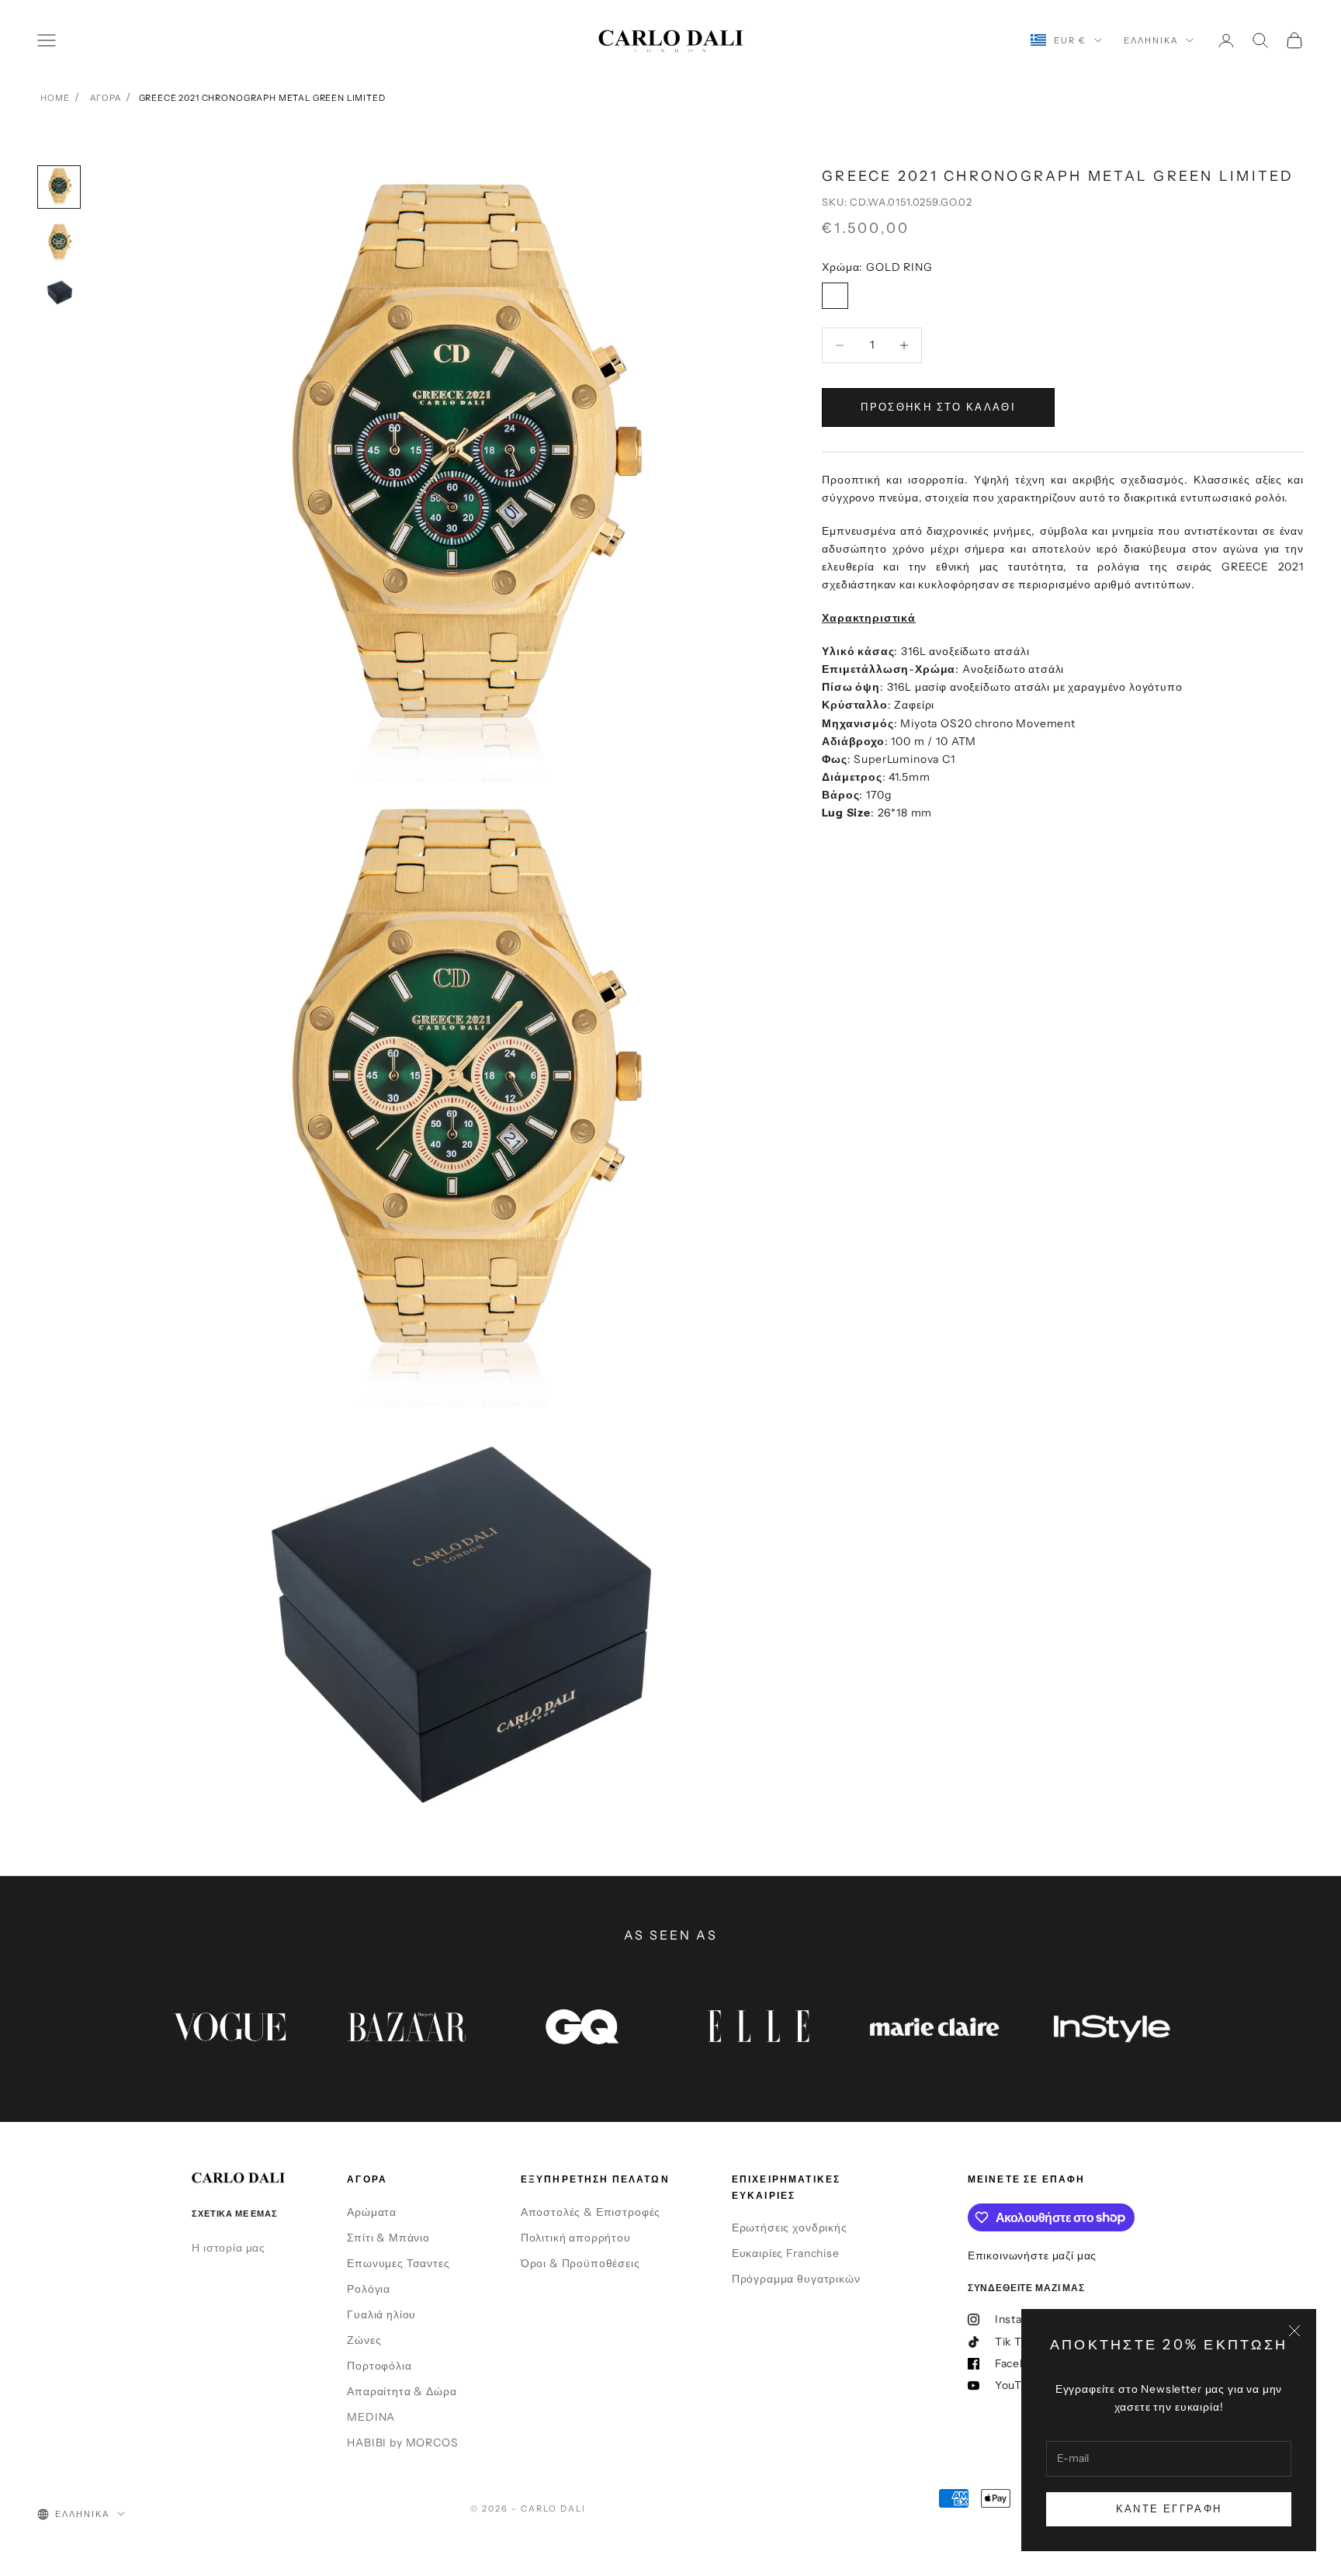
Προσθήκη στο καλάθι (938, 407)
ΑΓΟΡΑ (105, 98)
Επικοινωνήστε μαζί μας (1032, 2255)
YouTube (1019, 2385)
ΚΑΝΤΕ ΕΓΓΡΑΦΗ (1169, 2508)
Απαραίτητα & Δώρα (402, 2391)
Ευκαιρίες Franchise (786, 2253)
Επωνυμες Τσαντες (398, 2263)
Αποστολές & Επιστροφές (591, 2212)
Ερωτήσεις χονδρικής (790, 2228)
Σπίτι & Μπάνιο (388, 2238)
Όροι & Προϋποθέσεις (580, 2263)
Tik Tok (1015, 2342)
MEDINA (371, 2417)
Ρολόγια (369, 2289)
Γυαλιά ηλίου (381, 2314)
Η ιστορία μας (229, 2248)
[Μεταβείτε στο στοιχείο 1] (59, 187)
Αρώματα (372, 2212)
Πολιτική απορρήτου (576, 2238)
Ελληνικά (1151, 40)
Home (55, 98)
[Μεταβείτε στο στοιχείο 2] (59, 243)
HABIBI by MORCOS (402, 2443)
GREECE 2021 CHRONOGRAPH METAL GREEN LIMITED (262, 98)
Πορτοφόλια (379, 2366)
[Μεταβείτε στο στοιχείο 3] (59, 292)
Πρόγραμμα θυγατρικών (796, 2279)
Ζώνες (364, 2340)
